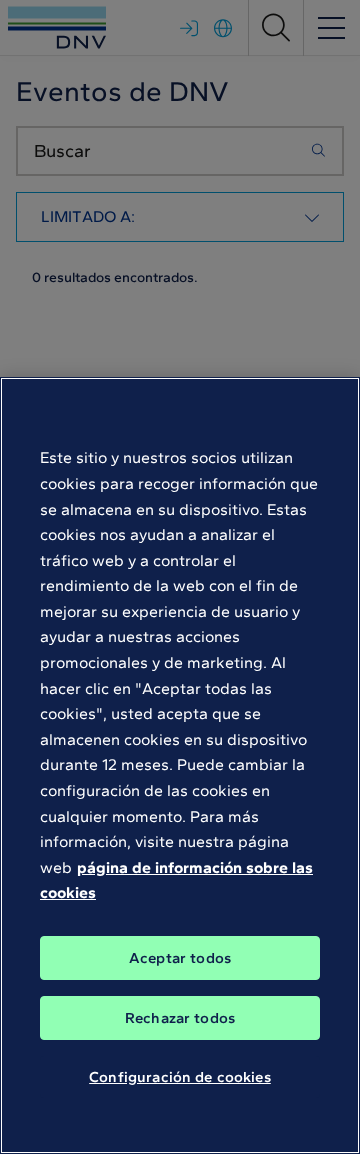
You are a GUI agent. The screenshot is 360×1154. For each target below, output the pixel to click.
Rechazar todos (180, 1018)
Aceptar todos (180, 958)
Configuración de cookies (180, 1077)
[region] (180, 765)
